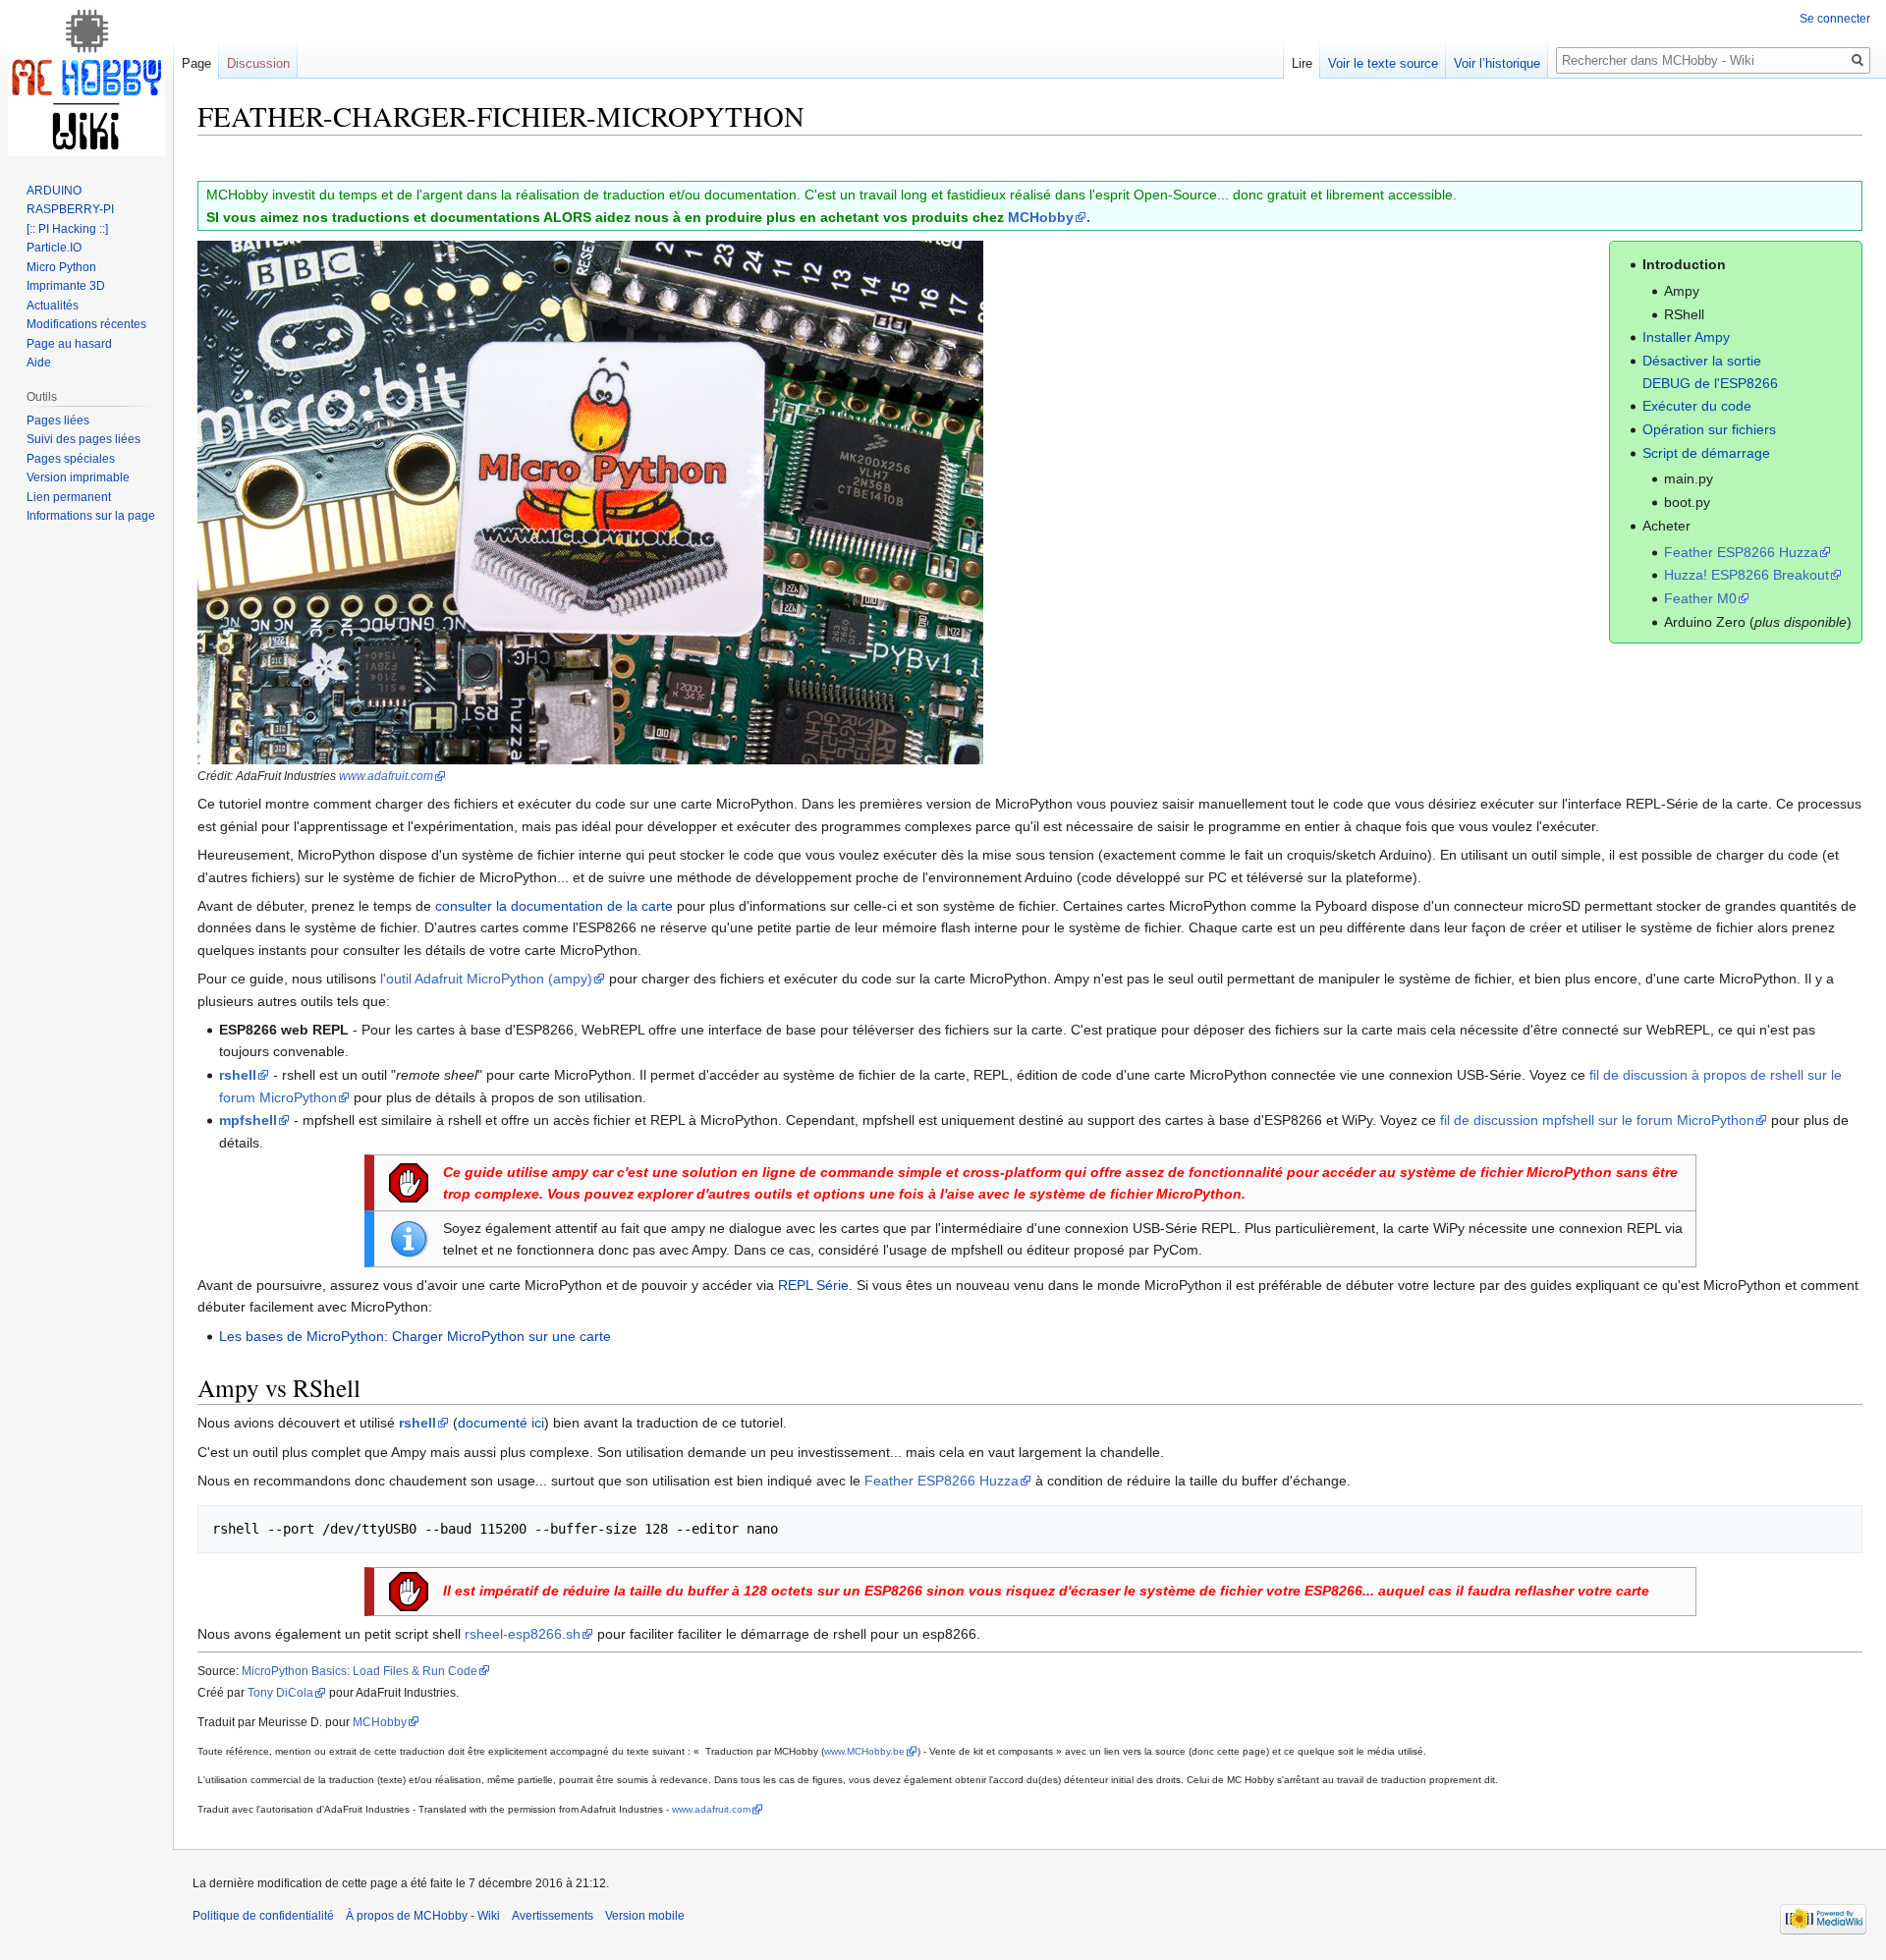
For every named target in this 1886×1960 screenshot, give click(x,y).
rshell (238, 1075)
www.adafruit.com (386, 776)
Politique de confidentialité (263, 1916)
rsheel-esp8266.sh (523, 1634)
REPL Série (813, 1285)
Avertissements (553, 1916)
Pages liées (58, 420)
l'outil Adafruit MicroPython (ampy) (486, 979)
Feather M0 (1700, 598)
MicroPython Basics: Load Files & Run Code (360, 1671)
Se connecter (1835, 19)
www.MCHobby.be (864, 1751)
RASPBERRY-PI (70, 209)
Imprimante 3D (66, 286)
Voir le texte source (1383, 63)
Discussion (258, 63)
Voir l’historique (1497, 63)
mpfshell (248, 1120)
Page (196, 63)
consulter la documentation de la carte (554, 906)
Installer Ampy (1686, 337)
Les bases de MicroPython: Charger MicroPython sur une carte (415, 1336)
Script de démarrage (1706, 453)
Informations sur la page (91, 516)
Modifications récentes (86, 324)
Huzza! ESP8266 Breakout (1747, 575)
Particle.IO (54, 248)
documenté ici (501, 1423)
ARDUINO (54, 191)
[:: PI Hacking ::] (67, 229)
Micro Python (61, 267)
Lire (1302, 63)
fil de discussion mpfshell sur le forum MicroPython (1597, 1120)
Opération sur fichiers (1709, 429)
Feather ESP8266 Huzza (1741, 552)
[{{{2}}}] (590, 501)
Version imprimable (78, 477)
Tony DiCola (280, 1692)
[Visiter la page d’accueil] (86, 79)
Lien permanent (69, 497)
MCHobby (1041, 217)
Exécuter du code (1697, 406)
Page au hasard (69, 344)
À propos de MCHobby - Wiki (423, 1916)
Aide (39, 363)
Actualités (53, 306)
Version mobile (645, 1916)
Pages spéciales (71, 459)
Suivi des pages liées (83, 439)
